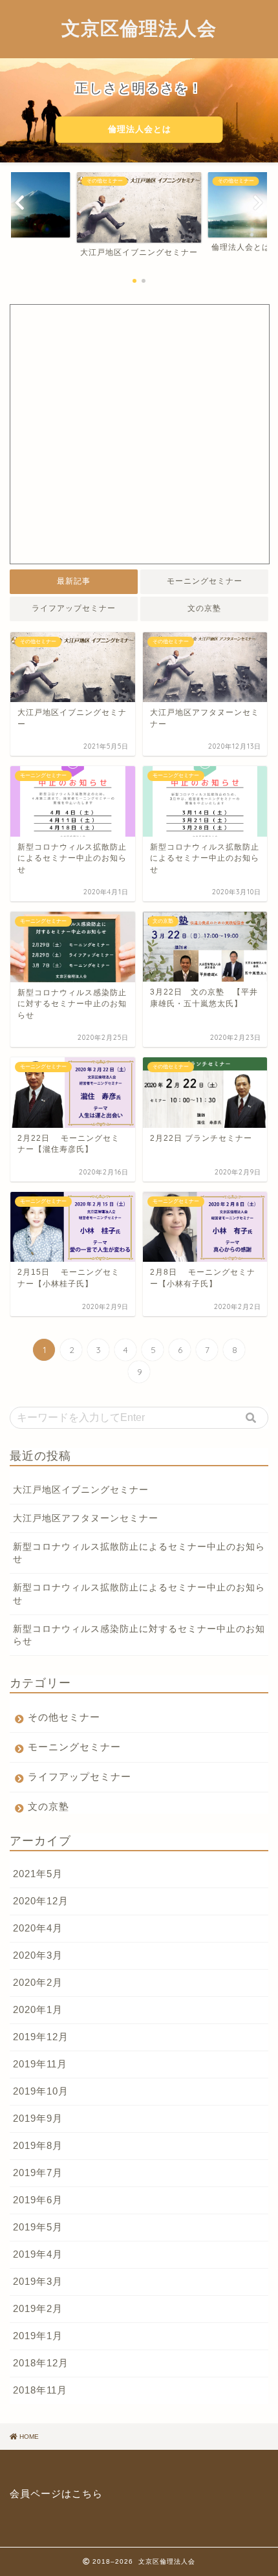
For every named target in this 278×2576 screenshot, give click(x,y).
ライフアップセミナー (74, 608)
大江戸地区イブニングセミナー (81, 1490)
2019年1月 (38, 2336)
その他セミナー (64, 1717)
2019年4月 (38, 2254)
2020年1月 (38, 2009)
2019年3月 (38, 2281)
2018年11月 (40, 2390)
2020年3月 (38, 1955)
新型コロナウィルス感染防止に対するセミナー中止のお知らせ (139, 1635)
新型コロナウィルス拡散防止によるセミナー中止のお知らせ (139, 1553)
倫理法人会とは (139, 129)
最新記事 (74, 581)
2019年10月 (41, 2091)
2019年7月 (38, 2173)
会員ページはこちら (56, 2493)
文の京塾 (204, 608)
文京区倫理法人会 (139, 28)
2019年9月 (38, 2118)
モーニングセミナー (205, 581)
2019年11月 (40, 2064)
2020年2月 (38, 1982)
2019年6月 (38, 2200)
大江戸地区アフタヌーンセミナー (86, 1518)
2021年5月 (38, 1874)
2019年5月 (38, 2227)
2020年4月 (38, 1928)
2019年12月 (41, 2037)
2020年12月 (41, 1901)
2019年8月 (38, 2145)
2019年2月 (38, 2308)
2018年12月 (41, 2363)
